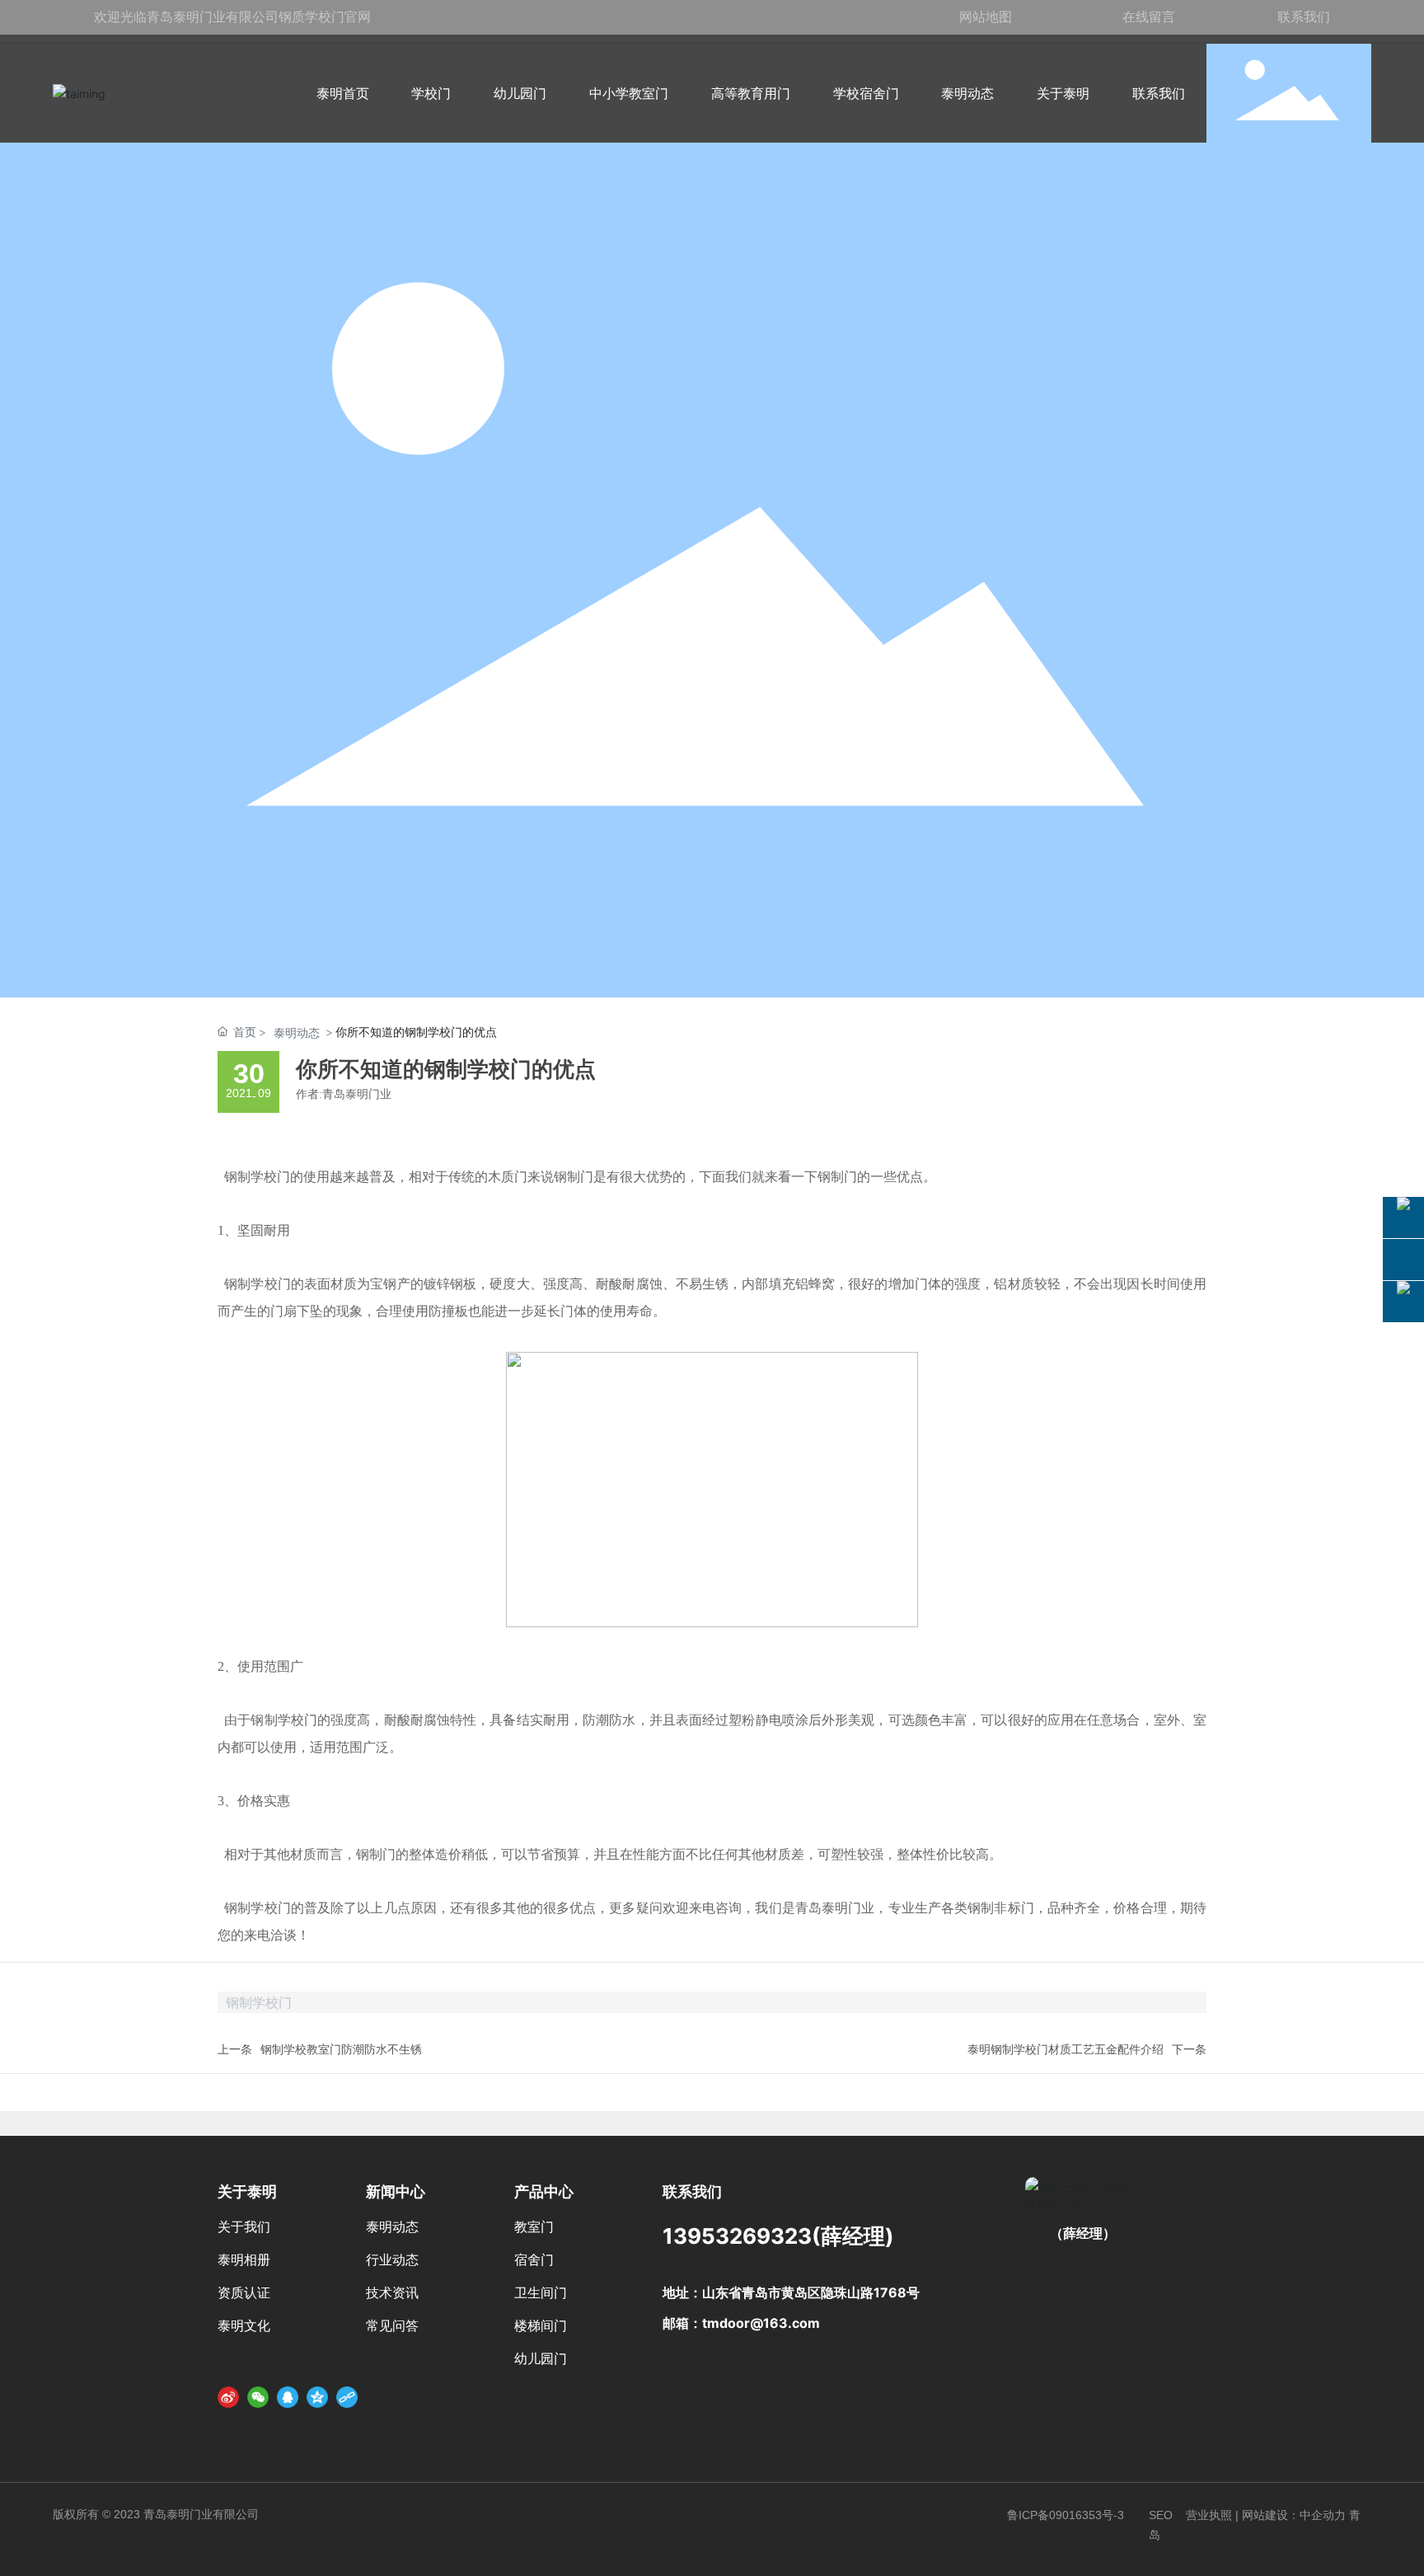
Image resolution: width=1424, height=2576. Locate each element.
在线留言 (1149, 16)
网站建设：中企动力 (1294, 2515)
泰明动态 (297, 1032)
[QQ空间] (317, 2397)
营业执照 (1209, 2515)
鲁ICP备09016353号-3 (1066, 2515)
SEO (1161, 2515)
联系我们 (1304, 16)
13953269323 (737, 2236)
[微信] (258, 2397)
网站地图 (986, 16)
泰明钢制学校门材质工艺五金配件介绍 (1066, 2049)
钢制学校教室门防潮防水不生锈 (341, 2049)
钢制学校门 (257, 1177)
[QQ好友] (288, 2397)
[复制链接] (347, 2397)
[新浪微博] (228, 2397)
